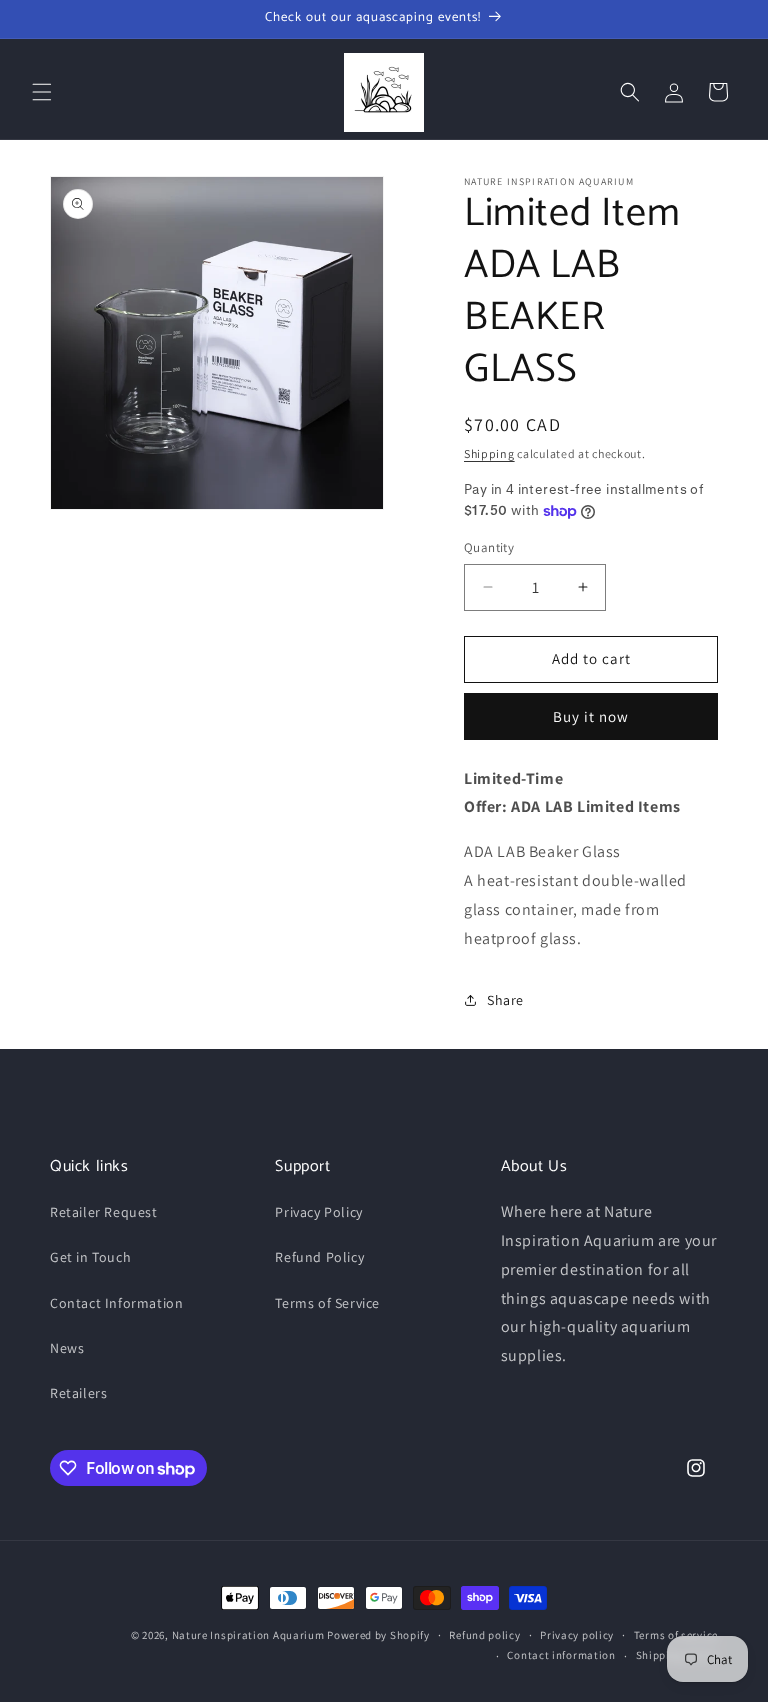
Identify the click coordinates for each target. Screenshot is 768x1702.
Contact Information (116, 1303)
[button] (42, 92)
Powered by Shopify (378, 1635)
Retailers (78, 1393)
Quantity (489, 547)
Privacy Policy (318, 1212)
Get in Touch (90, 1257)
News (67, 1348)
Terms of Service (327, 1303)
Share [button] (505, 1000)
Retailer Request (104, 1212)
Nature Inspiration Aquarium (248, 1635)
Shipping (489, 453)
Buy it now (591, 716)
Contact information (561, 1655)
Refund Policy (319, 1257)
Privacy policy (577, 1635)
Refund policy (484, 1635)
